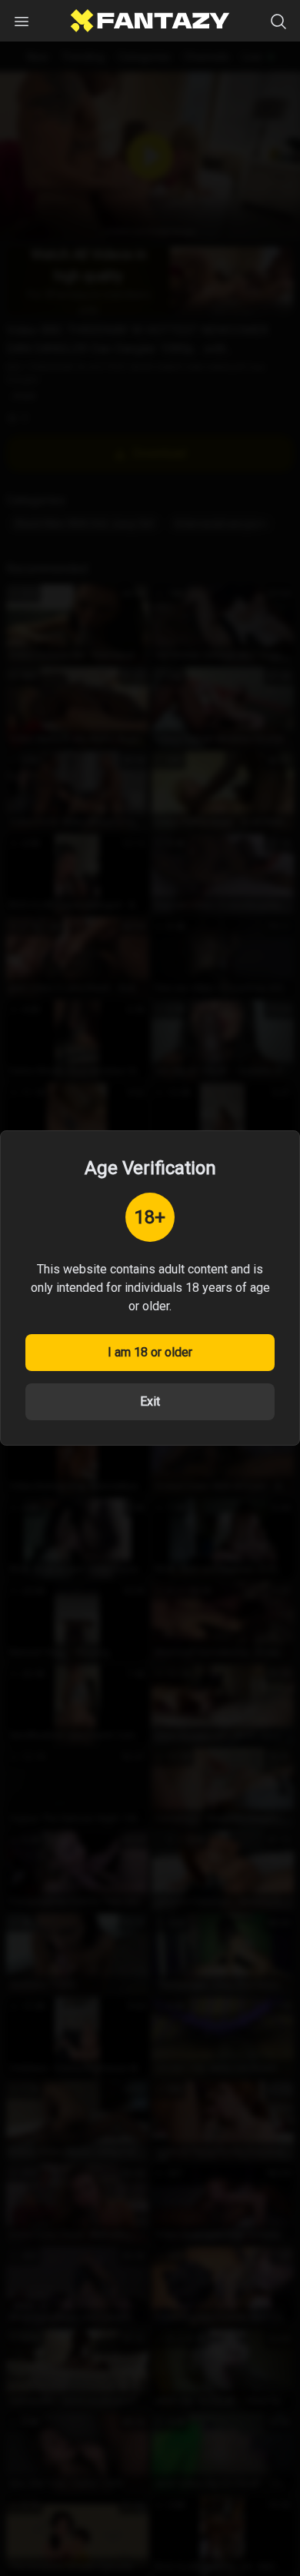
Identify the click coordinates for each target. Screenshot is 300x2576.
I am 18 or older (150, 1352)
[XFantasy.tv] (150, 21)
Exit (150, 1401)
